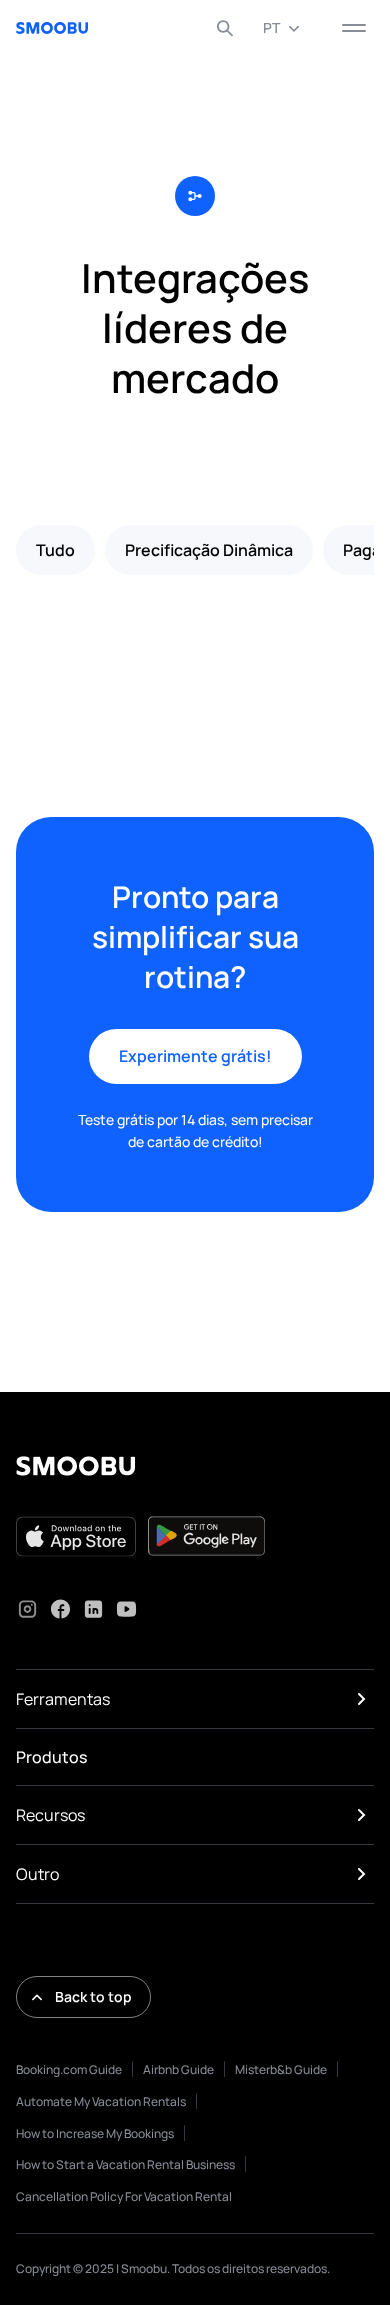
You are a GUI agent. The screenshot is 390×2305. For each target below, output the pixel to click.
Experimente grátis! (195, 1056)
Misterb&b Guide (281, 2069)
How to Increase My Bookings (95, 2133)
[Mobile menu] (354, 28)
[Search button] (225, 28)
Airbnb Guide (178, 2069)
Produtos (51, 1757)
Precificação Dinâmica (209, 550)
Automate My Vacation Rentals (101, 2101)
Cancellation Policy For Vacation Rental (124, 2196)
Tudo (55, 550)
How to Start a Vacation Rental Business (125, 2164)
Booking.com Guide (69, 2069)
